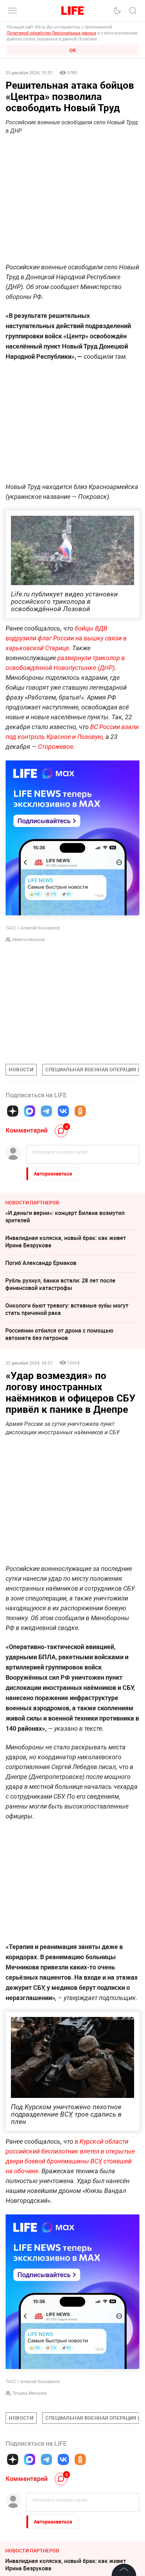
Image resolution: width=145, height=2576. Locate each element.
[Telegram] (46, 1111)
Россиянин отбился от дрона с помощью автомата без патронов (59, 1334)
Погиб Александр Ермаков (41, 1263)
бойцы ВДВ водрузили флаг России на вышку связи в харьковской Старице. (66, 638)
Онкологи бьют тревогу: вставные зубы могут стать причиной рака (67, 1309)
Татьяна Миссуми (29, 2393)
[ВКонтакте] (63, 1111)
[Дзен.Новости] (13, 1111)
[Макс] (30, 1111)
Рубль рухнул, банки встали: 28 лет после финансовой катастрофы (60, 1284)
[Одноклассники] (80, 1111)
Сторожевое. (56, 747)
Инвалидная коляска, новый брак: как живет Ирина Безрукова (66, 1242)
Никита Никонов (29, 940)
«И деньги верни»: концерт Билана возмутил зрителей (65, 1217)
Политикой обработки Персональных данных (52, 33)
